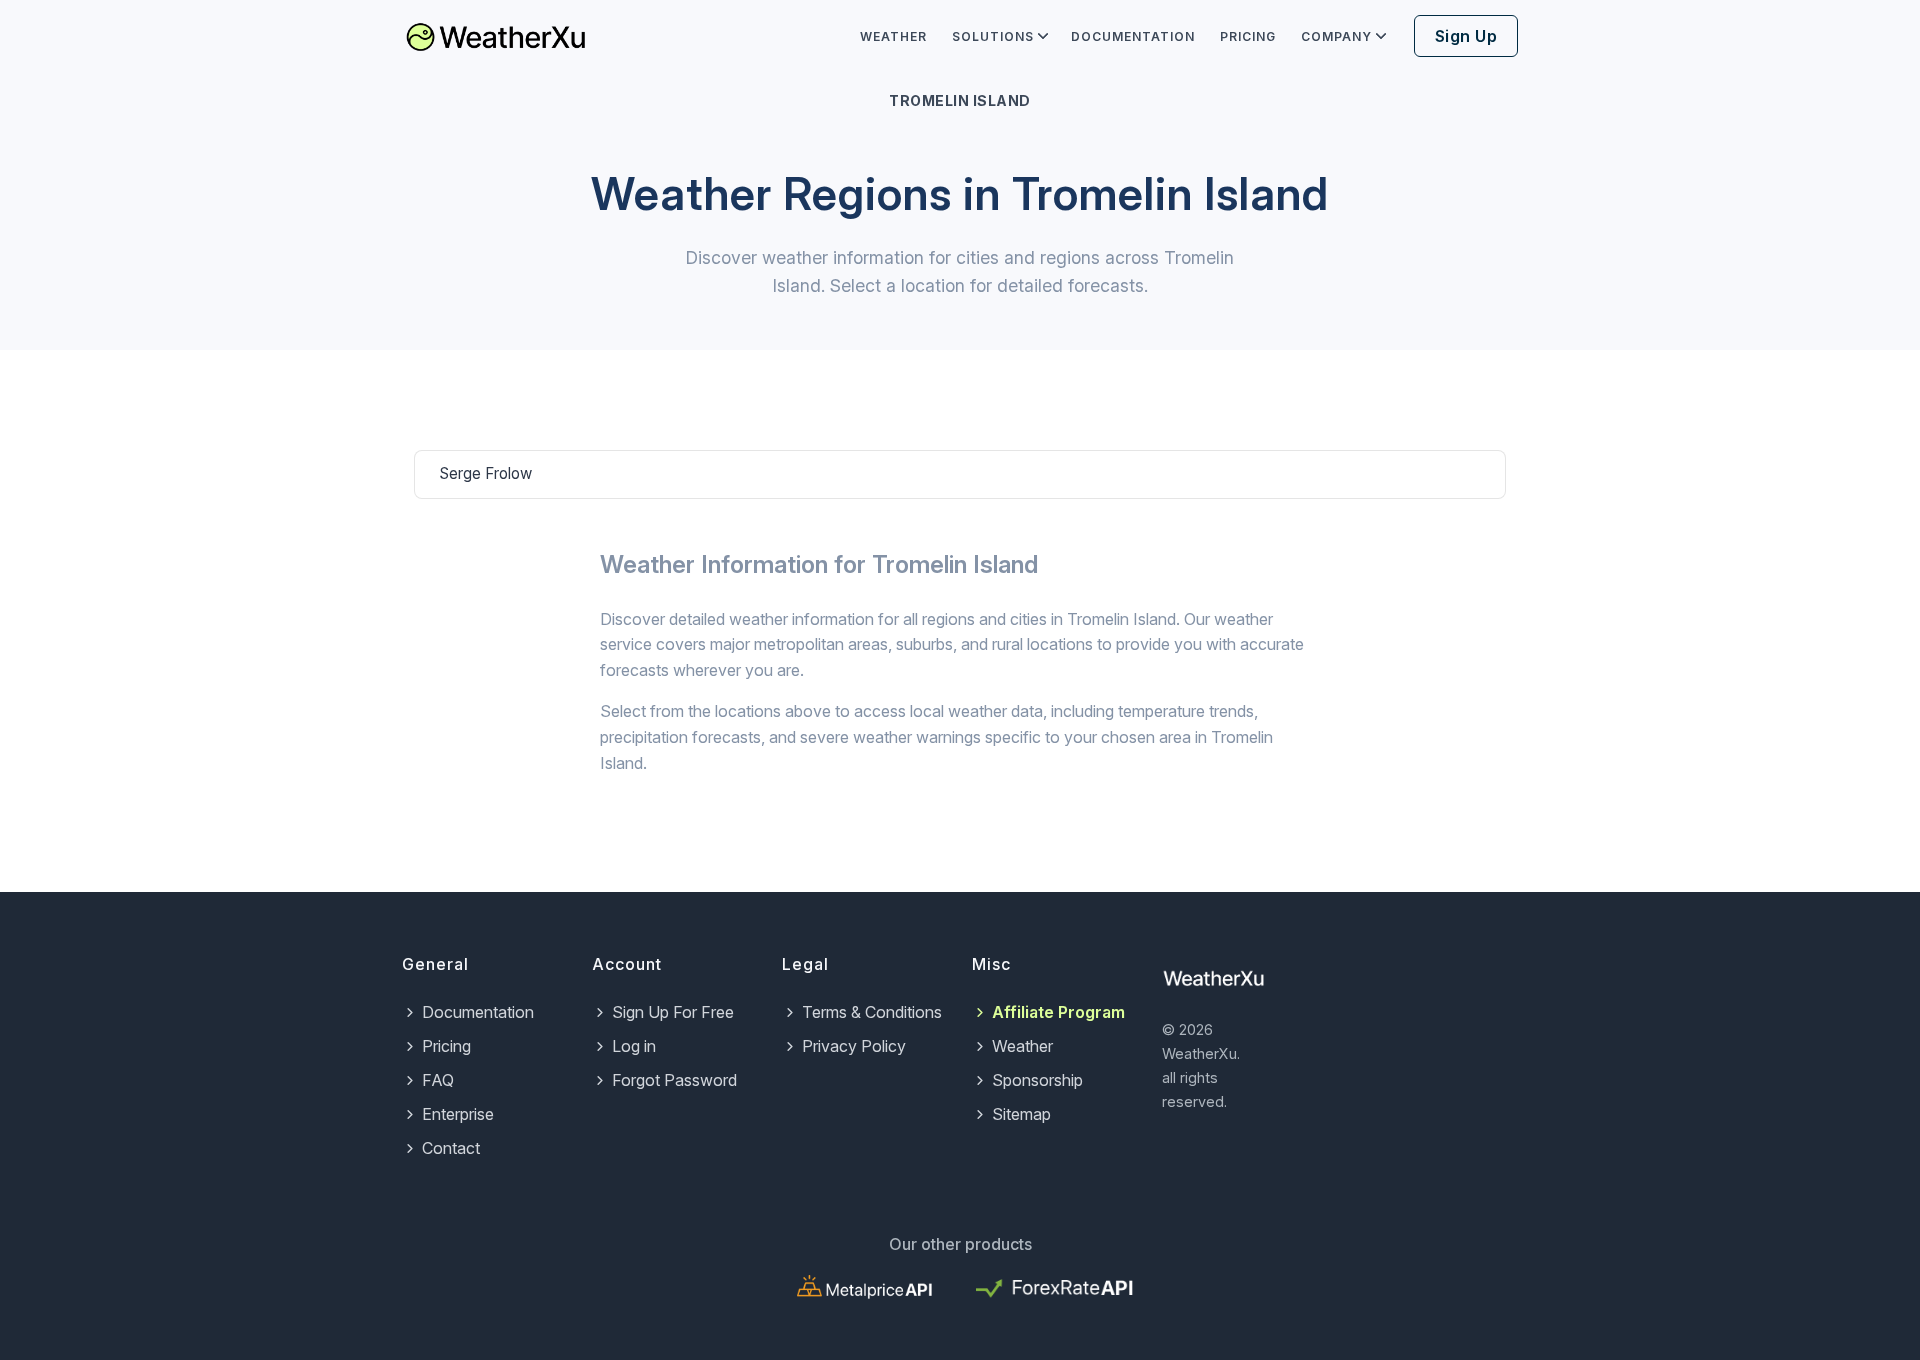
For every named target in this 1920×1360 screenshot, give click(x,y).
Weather (893, 36)
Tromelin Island (960, 100)
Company (1336, 36)
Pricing (1248, 36)
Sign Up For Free (673, 1012)
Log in (634, 1046)
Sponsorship (1037, 1080)
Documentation (1133, 36)
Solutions (993, 36)
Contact (451, 1148)
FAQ (438, 1080)
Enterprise (458, 1114)
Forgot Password (674, 1080)
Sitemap (1021, 1114)
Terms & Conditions (872, 1012)
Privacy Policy (854, 1046)
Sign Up (1466, 36)
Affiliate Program (1058, 1012)
